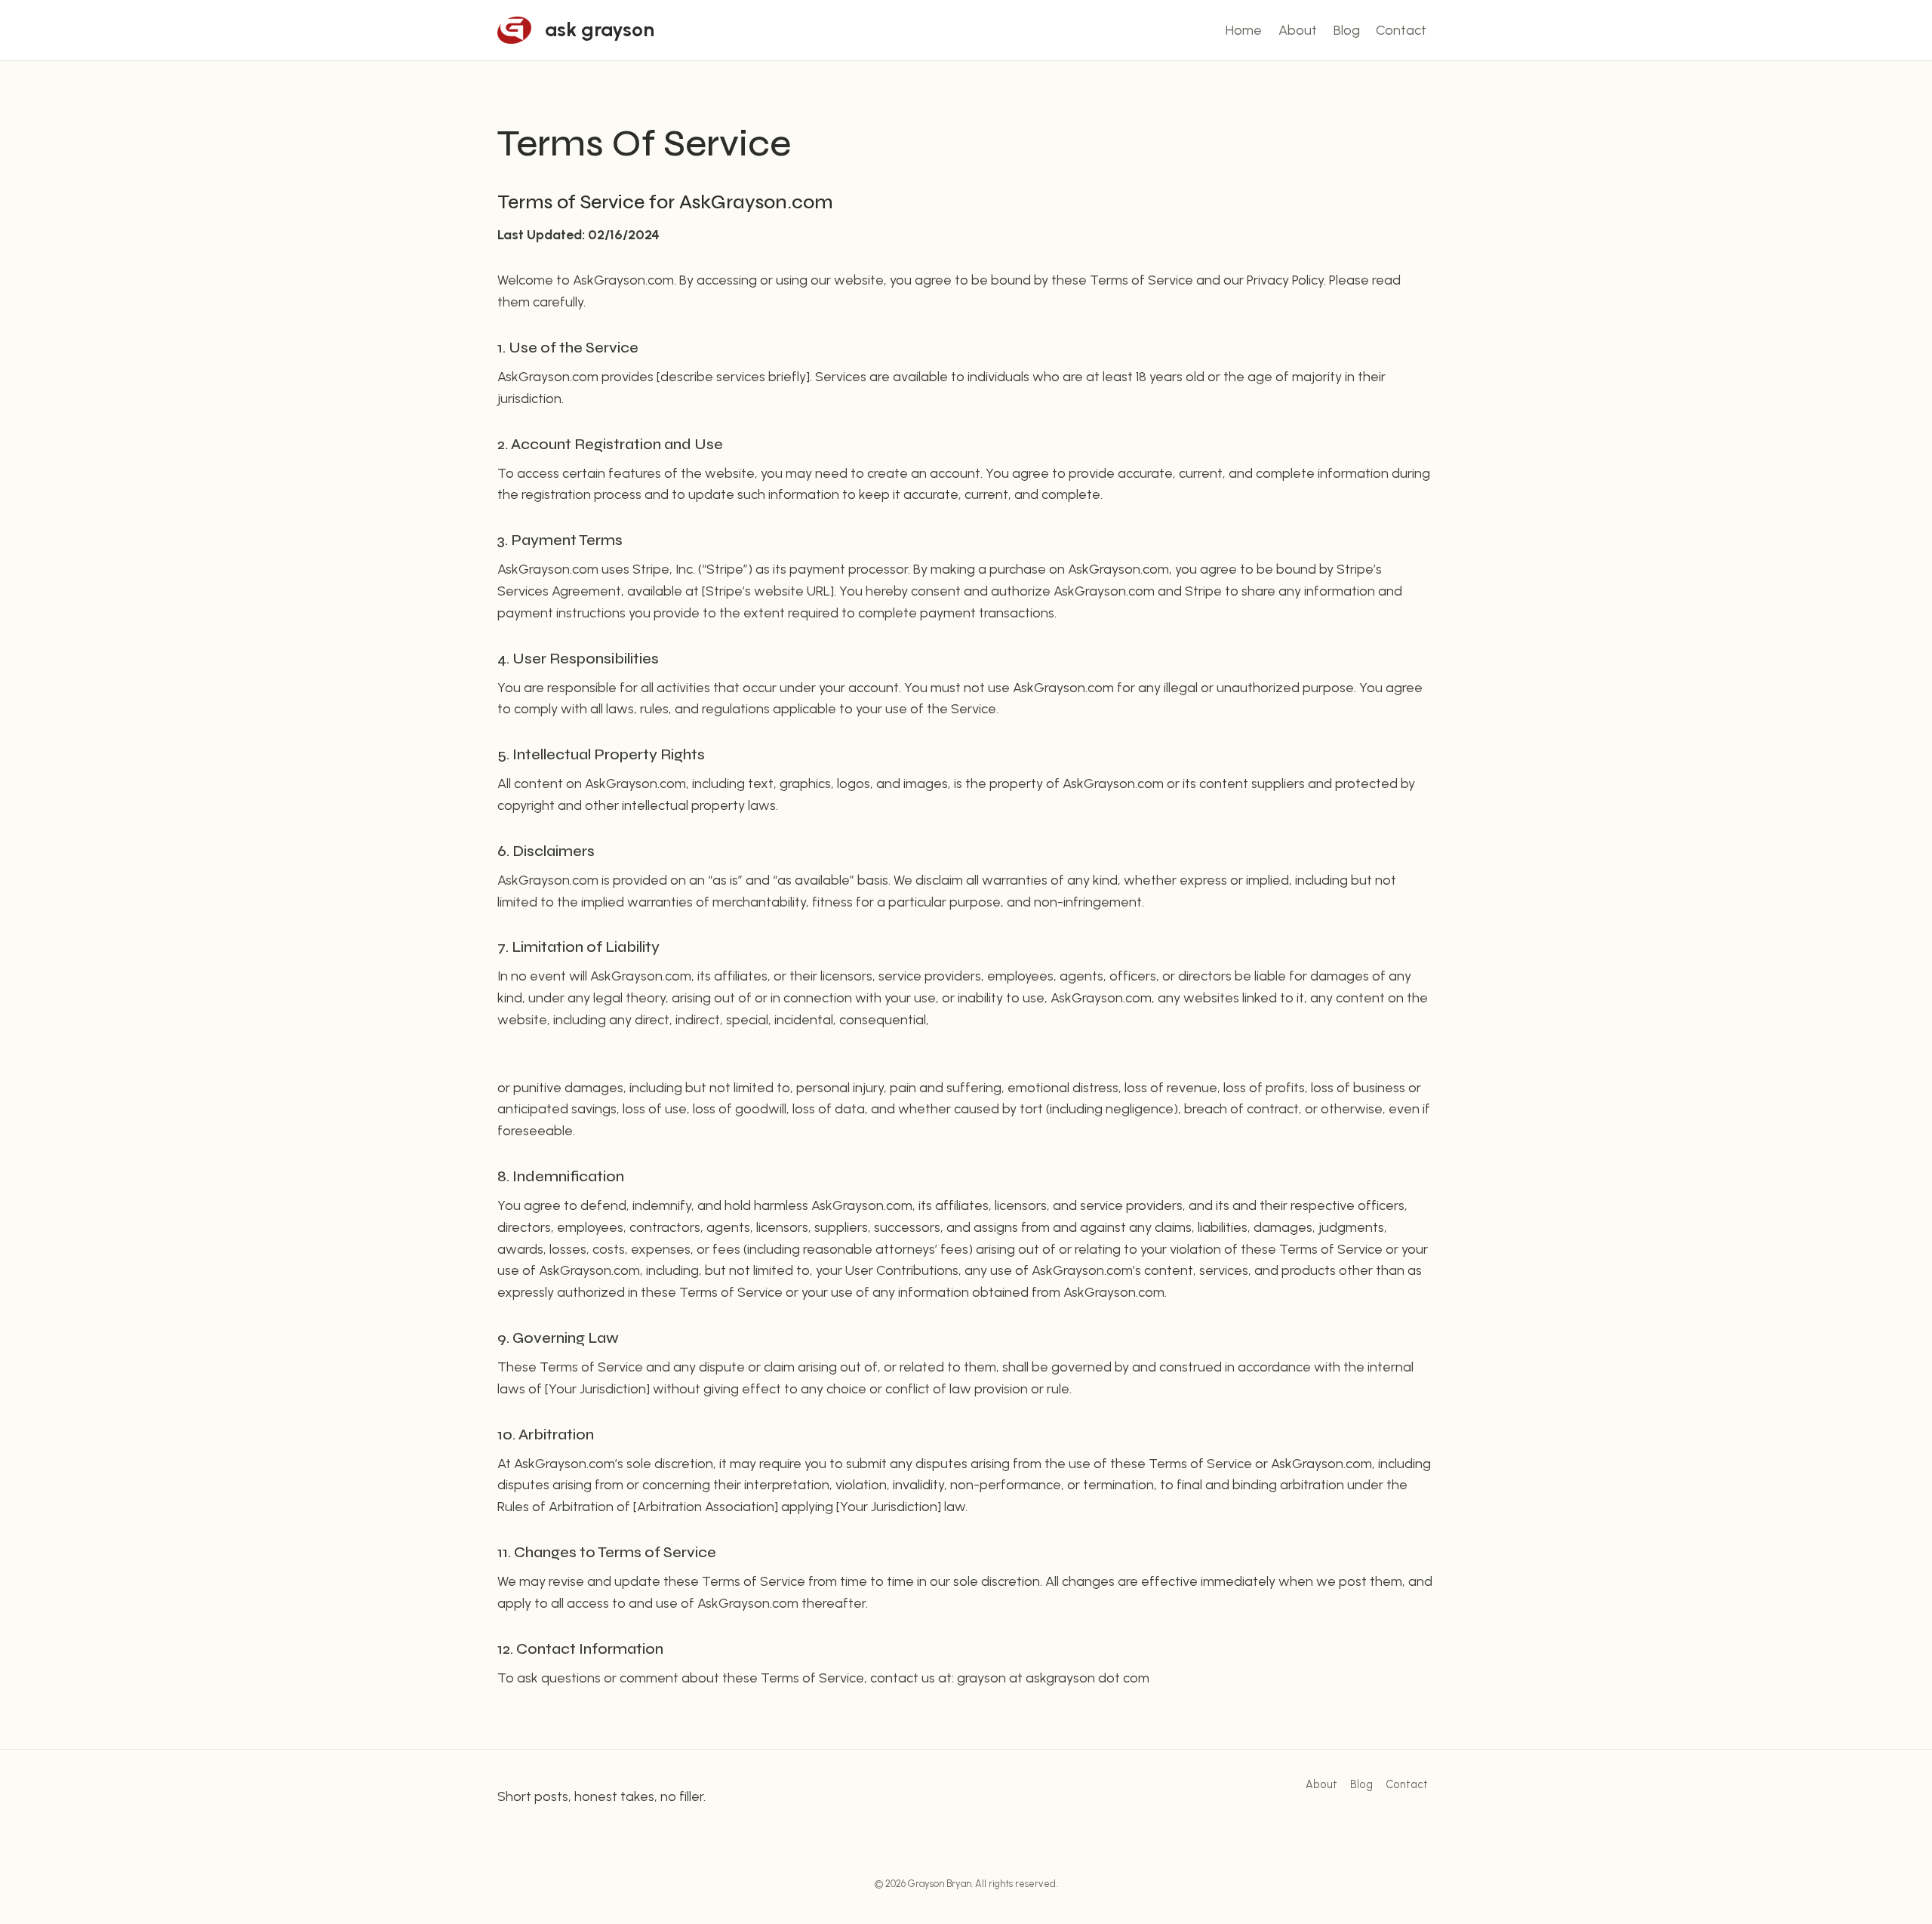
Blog (1347, 30)
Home (1244, 30)
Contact (1401, 30)
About (1298, 30)
